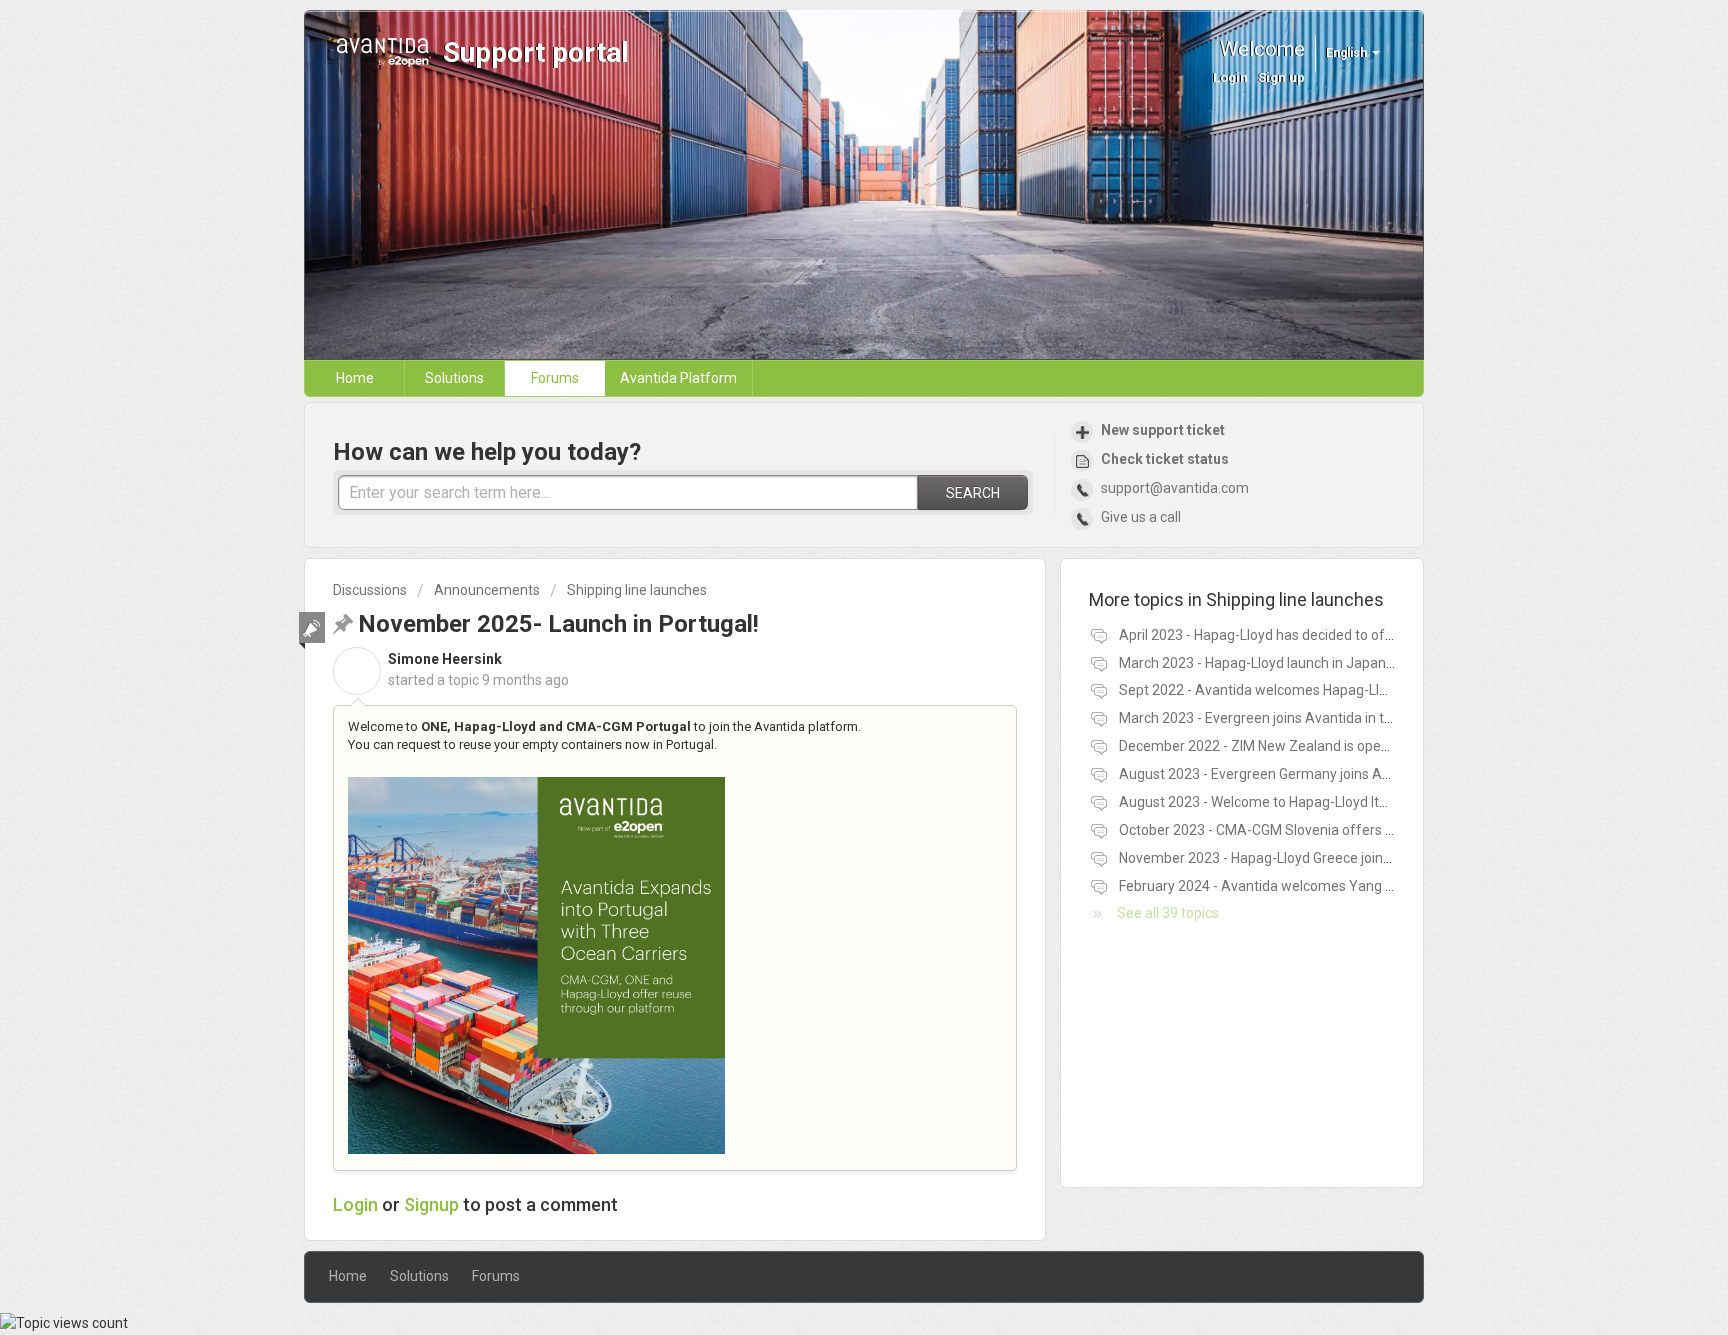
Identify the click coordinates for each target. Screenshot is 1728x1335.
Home (355, 378)
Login (355, 1204)
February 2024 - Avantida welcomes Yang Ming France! (1292, 886)
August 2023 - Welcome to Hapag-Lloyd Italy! (1259, 802)
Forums (555, 378)
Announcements (487, 590)
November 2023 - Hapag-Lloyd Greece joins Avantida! (1286, 858)
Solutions (454, 378)
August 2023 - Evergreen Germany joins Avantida (1274, 774)
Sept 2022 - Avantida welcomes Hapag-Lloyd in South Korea (1308, 690)
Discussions (370, 590)
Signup (431, 1204)
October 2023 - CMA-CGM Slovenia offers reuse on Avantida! (1311, 830)
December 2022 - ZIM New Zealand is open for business (1294, 746)
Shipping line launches (637, 590)
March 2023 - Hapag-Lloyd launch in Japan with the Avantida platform (1339, 663)
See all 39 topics (1168, 913)
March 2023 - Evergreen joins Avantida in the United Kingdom (1311, 718)
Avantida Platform (678, 378)
